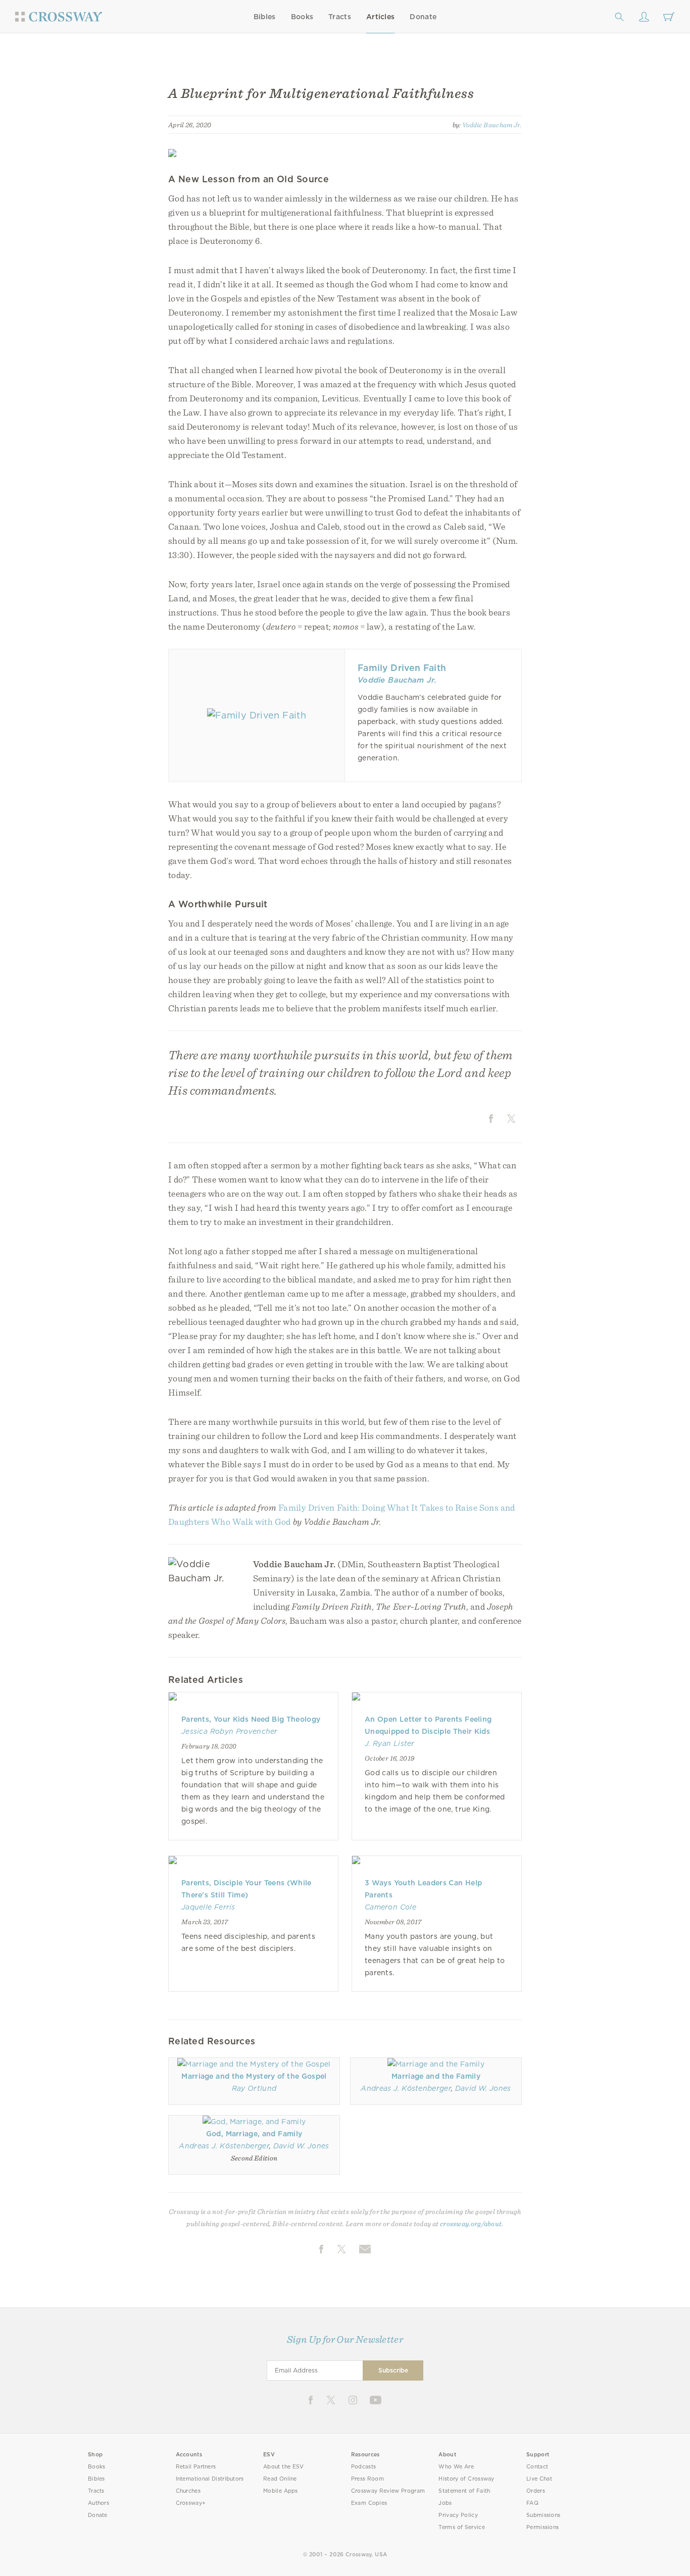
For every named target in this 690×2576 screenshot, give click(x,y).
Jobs (445, 2503)
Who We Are (456, 2467)
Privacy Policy (458, 2515)
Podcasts (363, 2467)
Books (302, 17)
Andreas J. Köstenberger (406, 2088)
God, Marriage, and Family (254, 2134)
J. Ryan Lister (390, 1743)
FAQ (532, 2503)
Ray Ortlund (254, 2088)
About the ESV (284, 2467)
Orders (536, 2491)
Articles (380, 17)
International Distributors (210, 2479)
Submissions (543, 2515)
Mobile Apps (281, 2491)
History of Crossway (466, 2479)
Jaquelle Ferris (208, 1907)
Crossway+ (191, 2503)
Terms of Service (461, 2527)
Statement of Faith (464, 2491)
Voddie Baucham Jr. (492, 125)
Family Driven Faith (402, 668)
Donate (423, 17)
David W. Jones (483, 2088)
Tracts (340, 17)
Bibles (265, 17)
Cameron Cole (390, 1907)
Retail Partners (196, 2467)
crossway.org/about (471, 2224)
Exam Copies (369, 2503)
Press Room (367, 2479)
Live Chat (539, 2479)
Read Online (280, 2479)
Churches (188, 2491)
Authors (98, 2503)
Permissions (543, 2527)
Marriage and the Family (436, 2076)
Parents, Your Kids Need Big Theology (251, 1719)
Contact (537, 2467)
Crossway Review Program (388, 2491)
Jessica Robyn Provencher (230, 1731)
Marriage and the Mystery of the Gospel (254, 2076)
